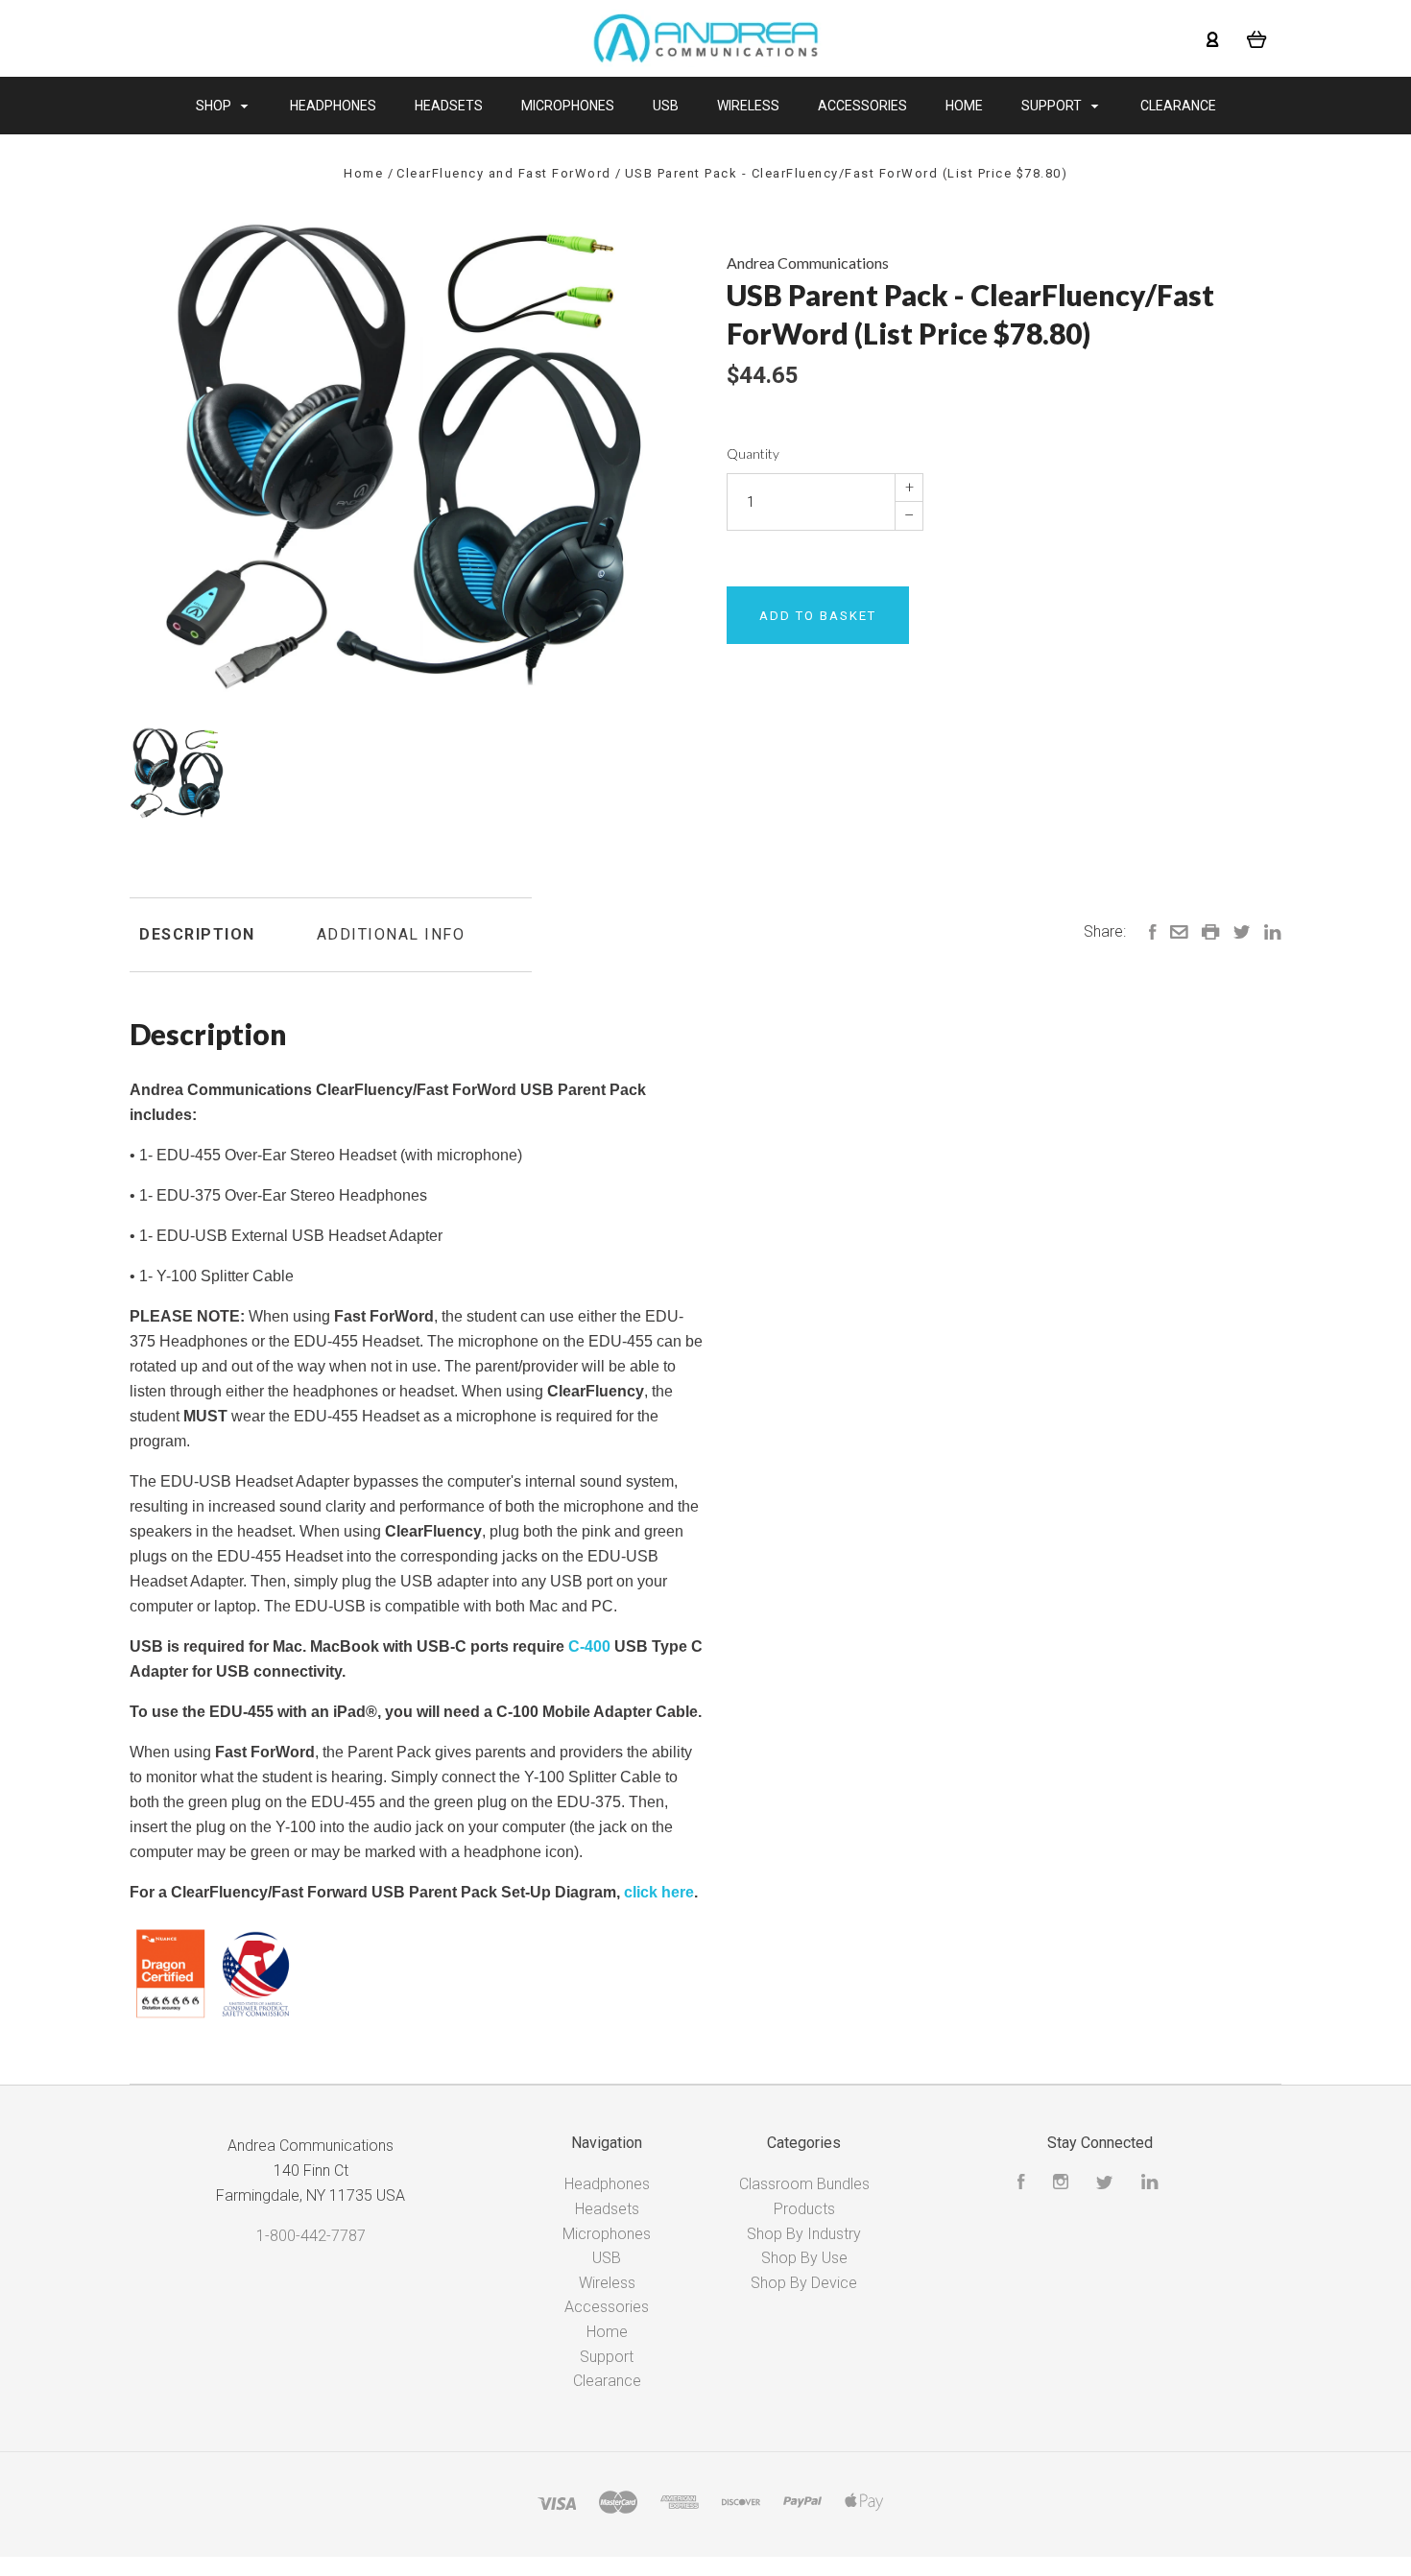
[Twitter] (1105, 2184)
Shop (215, 106)
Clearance (1178, 106)
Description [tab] (197, 934)
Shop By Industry (804, 2234)
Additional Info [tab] (391, 934)
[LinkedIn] (1150, 2184)
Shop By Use (804, 2258)
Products (804, 2209)
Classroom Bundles (804, 2184)
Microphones (568, 106)
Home (964, 106)
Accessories (862, 106)
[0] (1257, 38)
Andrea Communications (808, 262)
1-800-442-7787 (311, 2236)
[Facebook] (1021, 2184)
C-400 (589, 1646)
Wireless (748, 106)
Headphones (333, 106)
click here (659, 1892)
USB (666, 106)
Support (1053, 106)
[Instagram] (1061, 2184)
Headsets (449, 106)
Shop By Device (804, 2283)
